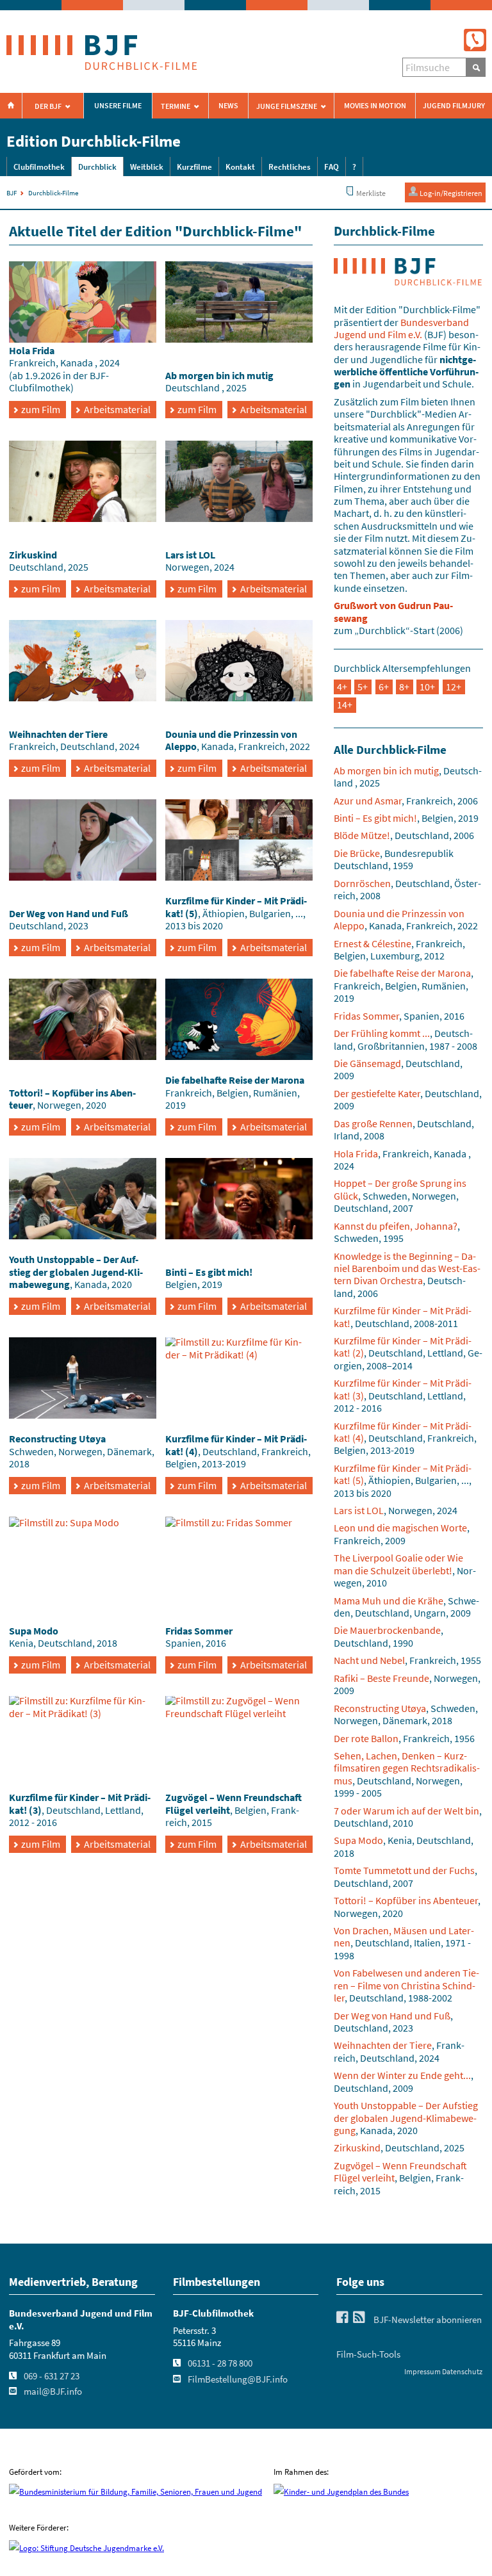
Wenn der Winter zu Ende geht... (402, 2075)
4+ (342, 687)
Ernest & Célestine (373, 943)
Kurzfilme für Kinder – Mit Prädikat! (403, 1317)
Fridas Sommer (366, 1016)
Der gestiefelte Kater (377, 1093)
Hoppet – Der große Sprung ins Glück (400, 1189)
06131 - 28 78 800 (220, 2363)
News (228, 106)
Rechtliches (290, 167)
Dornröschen (362, 883)
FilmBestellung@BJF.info (238, 2379)
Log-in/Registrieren (450, 193)
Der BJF (48, 106)
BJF (12, 193)
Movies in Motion (375, 106)
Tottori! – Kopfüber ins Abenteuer (406, 1900)
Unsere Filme (118, 106)
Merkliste (370, 193)
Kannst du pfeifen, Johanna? (396, 1226)
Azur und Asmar (368, 801)
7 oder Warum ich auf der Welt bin (406, 1811)
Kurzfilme (194, 167)
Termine (176, 106)
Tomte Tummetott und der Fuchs (404, 1870)
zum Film (41, 409)
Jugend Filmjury (454, 106)
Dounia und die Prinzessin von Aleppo (399, 919)
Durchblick (97, 167)
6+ (384, 687)
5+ (363, 687)
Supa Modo (358, 1840)
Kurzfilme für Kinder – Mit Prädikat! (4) (403, 1432)
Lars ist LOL (359, 1510)
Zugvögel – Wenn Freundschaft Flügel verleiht (400, 2172)
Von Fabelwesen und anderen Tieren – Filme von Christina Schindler (406, 1985)
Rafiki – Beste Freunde (381, 1678)
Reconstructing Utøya (380, 1708)
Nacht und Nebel (369, 1660)
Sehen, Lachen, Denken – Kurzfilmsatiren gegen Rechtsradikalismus (407, 1768)
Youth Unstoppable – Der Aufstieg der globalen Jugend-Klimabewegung (406, 2118)
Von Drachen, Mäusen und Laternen (404, 1936)
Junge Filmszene (287, 106)
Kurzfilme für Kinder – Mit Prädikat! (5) (403, 1474)
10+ (427, 687)
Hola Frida (356, 1153)
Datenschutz (462, 2371)
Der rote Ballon (366, 1738)
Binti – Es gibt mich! (375, 818)
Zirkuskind (357, 2148)
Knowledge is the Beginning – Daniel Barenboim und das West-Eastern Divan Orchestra (407, 1268)
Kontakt (240, 167)
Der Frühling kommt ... (382, 1033)
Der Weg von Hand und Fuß (392, 2016)
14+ (345, 705)
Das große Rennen (373, 1123)
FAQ (332, 167)
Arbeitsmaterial (117, 409)
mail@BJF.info (53, 2392)
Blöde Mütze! (362, 835)
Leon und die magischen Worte (400, 1528)
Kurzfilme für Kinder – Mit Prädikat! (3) (403, 1389)
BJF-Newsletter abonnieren (428, 2320)
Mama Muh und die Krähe (389, 1601)
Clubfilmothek (39, 167)
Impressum (422, 2371)
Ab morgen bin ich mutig (386, 770)
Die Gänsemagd (367, 1063)
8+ (404, 687)
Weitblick (147, 167)
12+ (454, 687)
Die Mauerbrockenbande (387, 1630)
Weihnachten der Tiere (383, 2045)
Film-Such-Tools (368, 2354)
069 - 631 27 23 (52, 2376)
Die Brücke (357, 853)
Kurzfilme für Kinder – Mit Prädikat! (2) (403, 1347)
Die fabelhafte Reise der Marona (402, 973)
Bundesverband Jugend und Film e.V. (401, 328)
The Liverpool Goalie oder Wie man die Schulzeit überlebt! (398, 1564)
